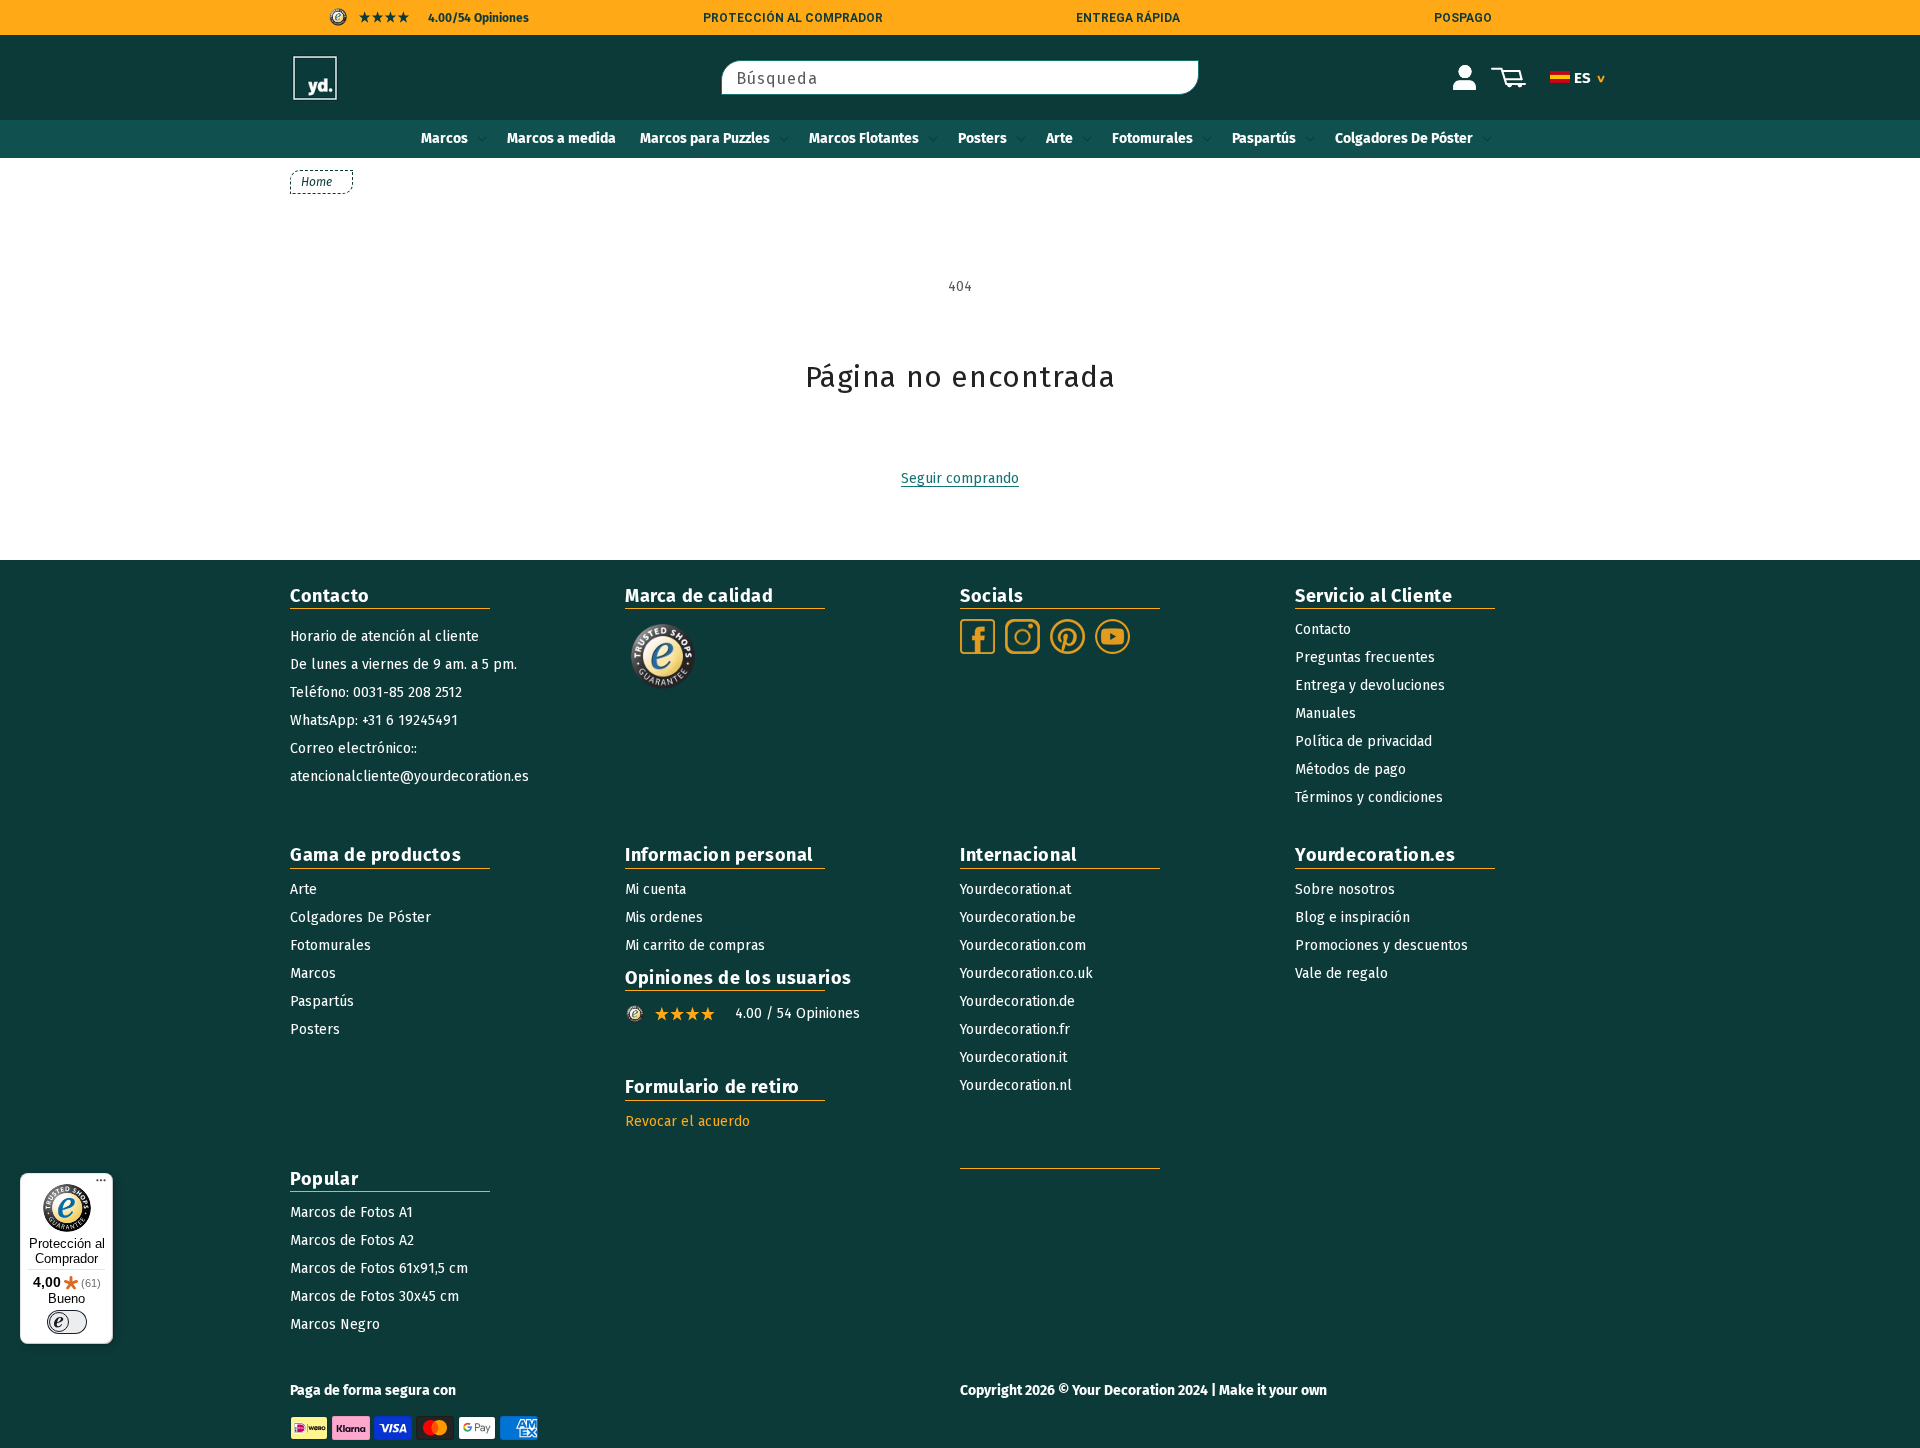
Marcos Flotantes (864, 138)
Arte (1059, 138)
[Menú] (101, 1185)
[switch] (67, 1322)
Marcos (444, 138)
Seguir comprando (960, 478)
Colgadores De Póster (1404, 138)
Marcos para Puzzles (705, 138)
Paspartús (1264, 138)
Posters (982, 138)
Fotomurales (1152, 138)
